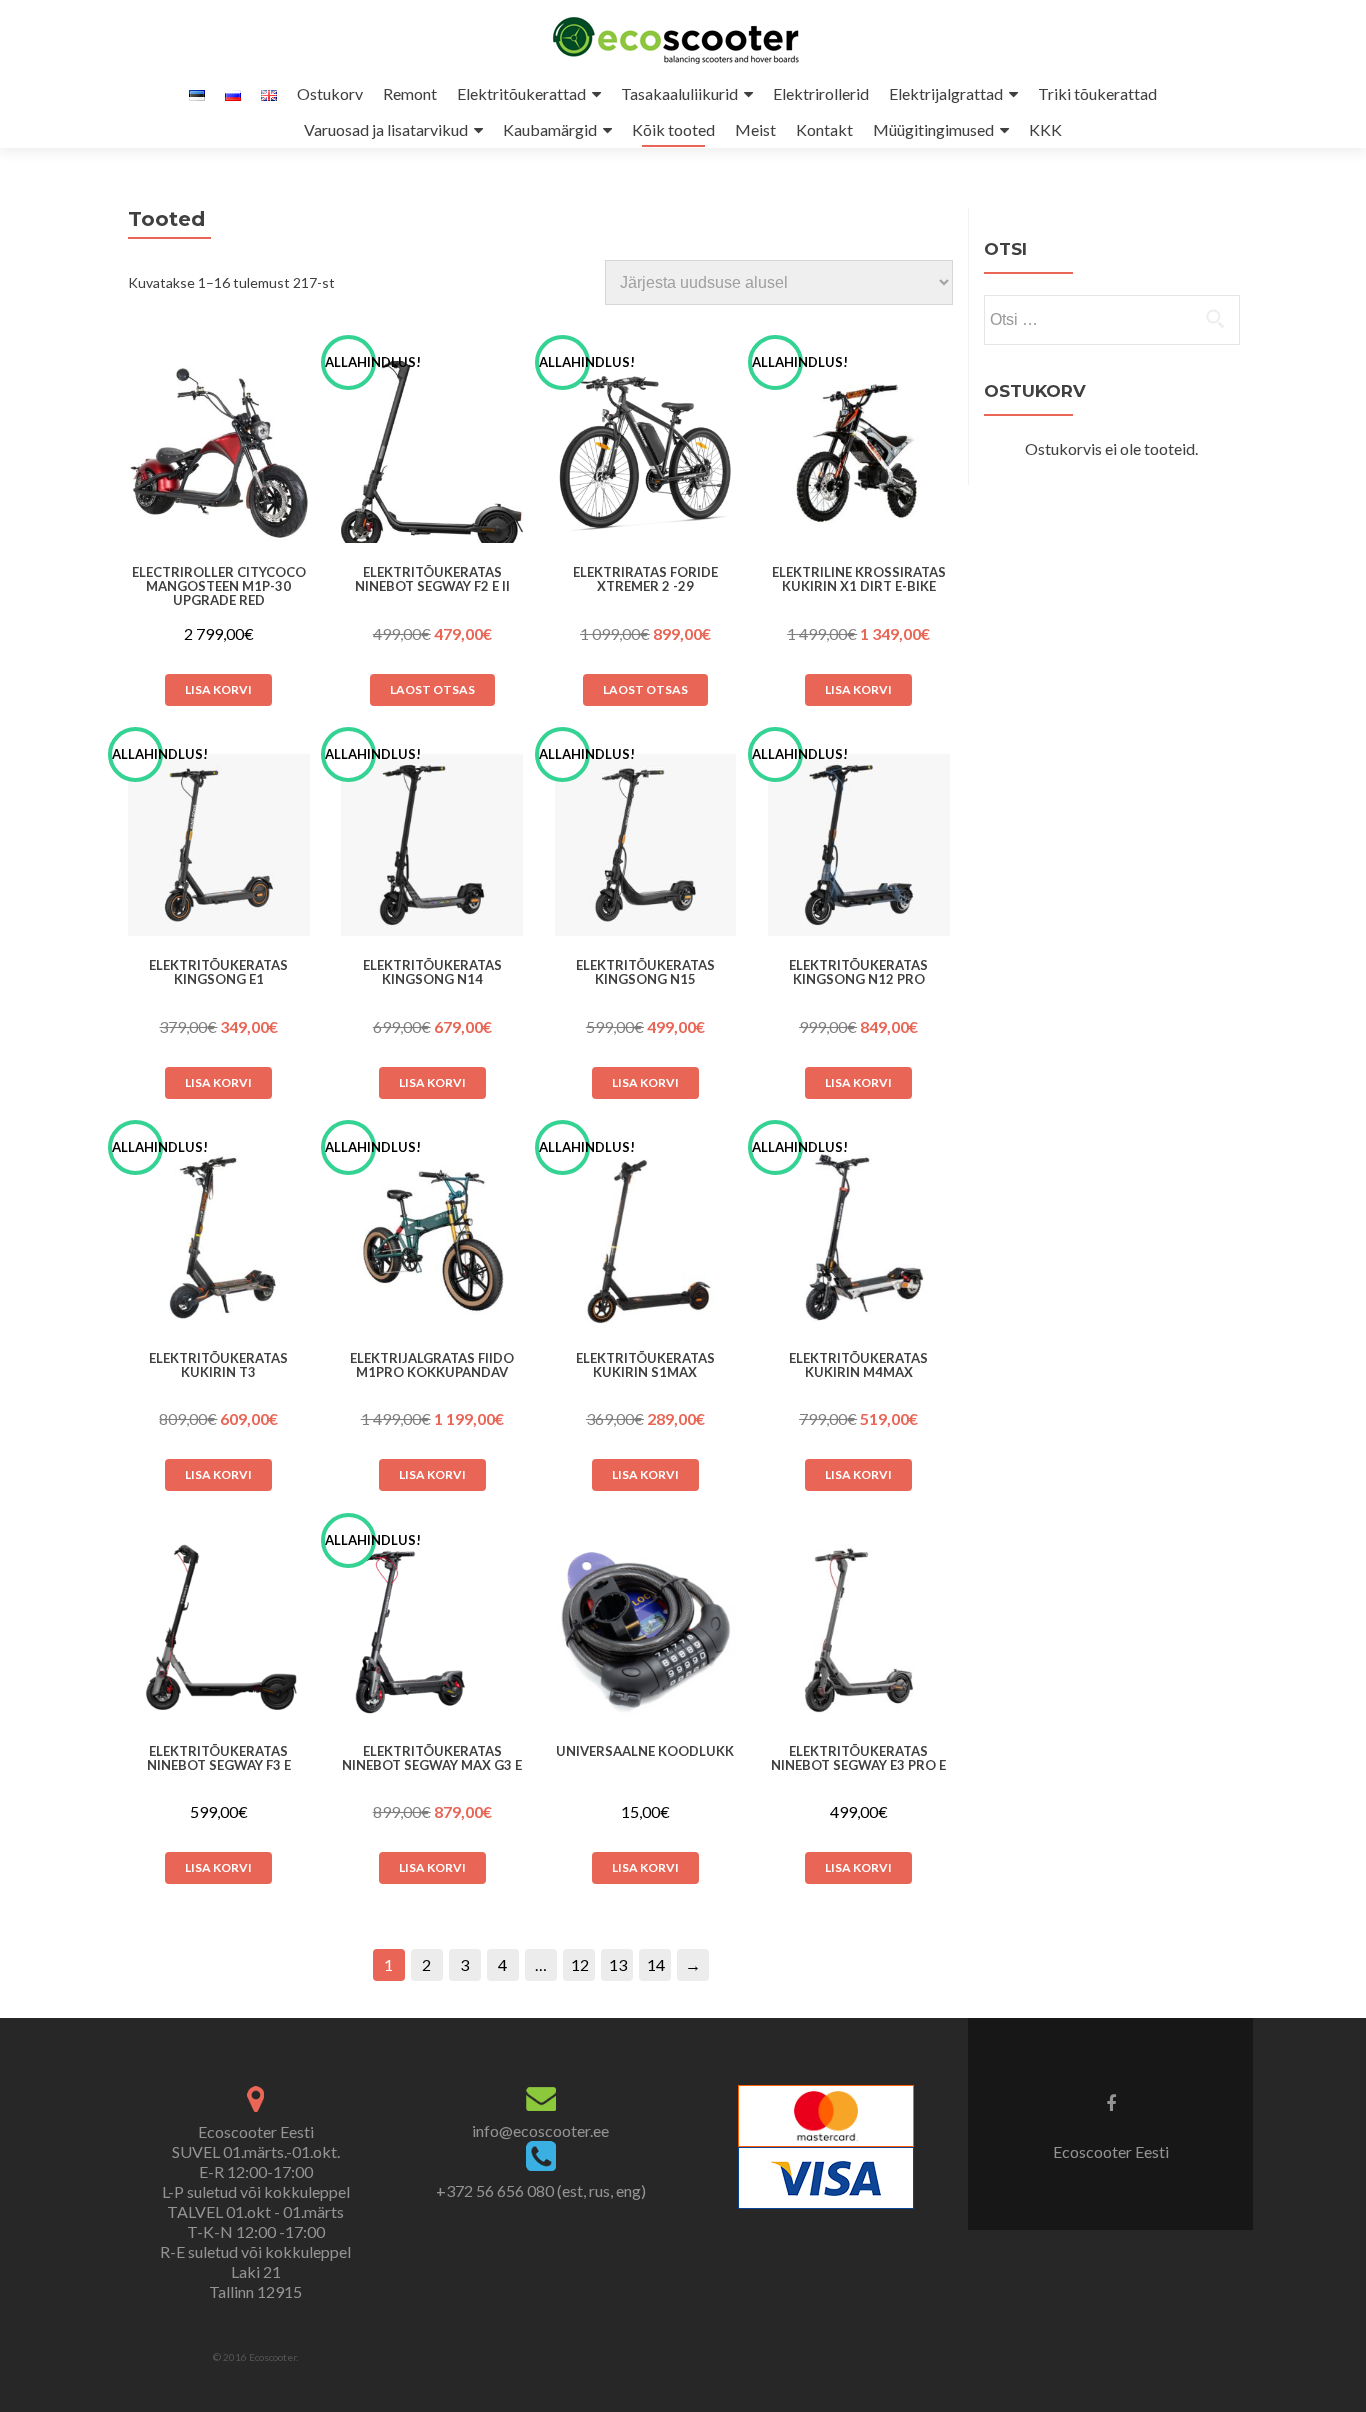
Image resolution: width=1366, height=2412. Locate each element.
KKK (1045, 129)
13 (618, 1964)
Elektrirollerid (821, 93)
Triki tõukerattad (1097, 93)
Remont (410, 93)
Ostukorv (330, 93)
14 (656, 1964)
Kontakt (824, 129)
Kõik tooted (673, 129)
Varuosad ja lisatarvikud (386, 129)
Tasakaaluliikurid (679, 93)
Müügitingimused (933, 129)
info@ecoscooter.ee (540, 2130)
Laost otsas (432, 689)
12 (580, 1964)
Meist (755, 129)
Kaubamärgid (550, 129)
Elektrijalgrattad (946, 93)
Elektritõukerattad (521, 93)
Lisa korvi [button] (218, 689)
